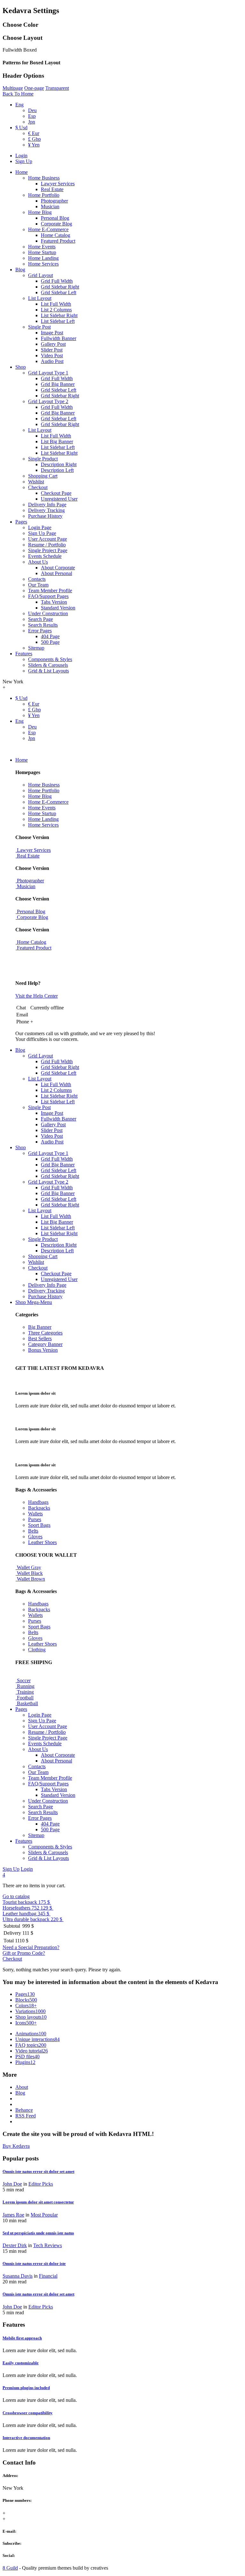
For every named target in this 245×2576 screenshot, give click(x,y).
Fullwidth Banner (59, 338)
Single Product (43, 459)
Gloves (35, 1537)
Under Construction (48, 613)
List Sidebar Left (58, 321)
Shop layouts (31, 2017)
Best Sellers (40, 1338)
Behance (24, 2110)
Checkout (38, 487)
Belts (33, 1531)
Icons (26, 2023)
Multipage (13, 88)
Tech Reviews (48, 2245)
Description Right (59, 464)
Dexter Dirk (15, 2245)
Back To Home (18, 94)
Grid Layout (41, 275)
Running (25, 1686)
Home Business (44, 178)
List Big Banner (57, 441)
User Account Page (48, 539)
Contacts (37, 579)
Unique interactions (37, 2039)
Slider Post (52, 350)
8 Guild (10, 2568)
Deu (32, 110)
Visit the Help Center (37, 996)
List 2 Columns (56, 310)
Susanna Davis (18, 2276)
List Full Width (56, 304)
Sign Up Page (42, 533)
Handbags (38, 1502)
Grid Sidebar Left (59, 292)
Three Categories (45, 1333)
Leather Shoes (42, 1542)
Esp (32, 116)
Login (21, 156)
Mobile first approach (22, 2338)
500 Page (50, 642)
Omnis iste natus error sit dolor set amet (38, 2171)
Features (24, 654)
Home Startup (42, 252)
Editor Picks (41, 2184)
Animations (31, 2034)
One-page (34, 88)
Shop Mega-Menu (34, 1302)
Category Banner (45, 1344)
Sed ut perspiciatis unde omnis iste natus (38, 2233)
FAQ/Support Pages (48, 596)
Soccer (23, 1680)
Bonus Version (43, 1350)
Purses (35, 1519)
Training (25, 1692)
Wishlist (36, 482)
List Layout (40, 298)
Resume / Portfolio (47, 545)
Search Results (43, 625)
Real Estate (52, 189)
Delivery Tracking (46, 510)
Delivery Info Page (47, 505)
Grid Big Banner (58, 384)
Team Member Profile (50, 591)
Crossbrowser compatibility (28, 2413)
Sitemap (36, 648)
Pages (21, 522)
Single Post (39, 327)
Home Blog (40, 212)
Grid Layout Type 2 (48, 401)
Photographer (54, 201)
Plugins (25, 2062)
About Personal (56, 573)
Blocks (26, 2000)
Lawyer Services (58, 184)
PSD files (27, 2057)
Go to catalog (16, 1896)
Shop (21, 367)
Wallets (35, 1514)
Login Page (40, 527)
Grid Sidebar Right (60, 287)
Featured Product (58, 241)
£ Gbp (34, 139)
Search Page (41, 619)
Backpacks (39, 1508)
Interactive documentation (26, 2438)
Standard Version (58, 608)
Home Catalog (56, 235)
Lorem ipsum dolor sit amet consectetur (38, 2202)
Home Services (43, 264)
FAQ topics (31, 2045)
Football (25, 1698)
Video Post (52, 356)
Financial (48, 2276)
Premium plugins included (26, 2388)
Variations (30, 2011)
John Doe (12, 2184)
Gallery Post (53, 344)
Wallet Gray (28, 1567)
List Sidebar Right (59, 315)
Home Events (42, 247)
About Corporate (58, 568)
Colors (26, 2006)
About (22, 2087)
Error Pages (40, 631)
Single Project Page (48, 550)
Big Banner (40, 1327)
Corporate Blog (56, 224)
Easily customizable (21, 2363)
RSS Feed (26, 2116)
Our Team (38, 585)
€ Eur (34, 133)
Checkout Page (56, 493)
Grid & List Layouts (48, 671)
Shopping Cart (43, 476)
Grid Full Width (57, 281)
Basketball (27, 1703)
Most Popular (44, 2215)
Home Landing (43, 258)
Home (22, 172)
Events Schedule (45, 556)
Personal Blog (55, 218)
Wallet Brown (30, 1579)
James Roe (13, 2215)
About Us (38, 562)
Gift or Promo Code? (24, 1953)
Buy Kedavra (16, 2146)
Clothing (37, 1650)
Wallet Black (29, 1573)
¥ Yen (34, 145)
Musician (50, 206)
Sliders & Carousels (48, 665)
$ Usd (21, 128)
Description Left (57, 470)
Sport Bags (39, 1525)
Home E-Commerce (48, 229)
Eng (19, 105)
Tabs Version (54, 602)
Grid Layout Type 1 (48, 373)
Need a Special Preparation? (31, 1947)
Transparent (57, 88)
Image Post (52, 333)
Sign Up (24, 161)
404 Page (50, 636)
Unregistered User (59, 499)
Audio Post (52, 361)
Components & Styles (50, 659)
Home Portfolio (44, 195)
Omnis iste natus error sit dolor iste (34, 2263)
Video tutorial (32, 2051)
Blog (20, 270)
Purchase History (45, 516)
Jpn (32, 122)
